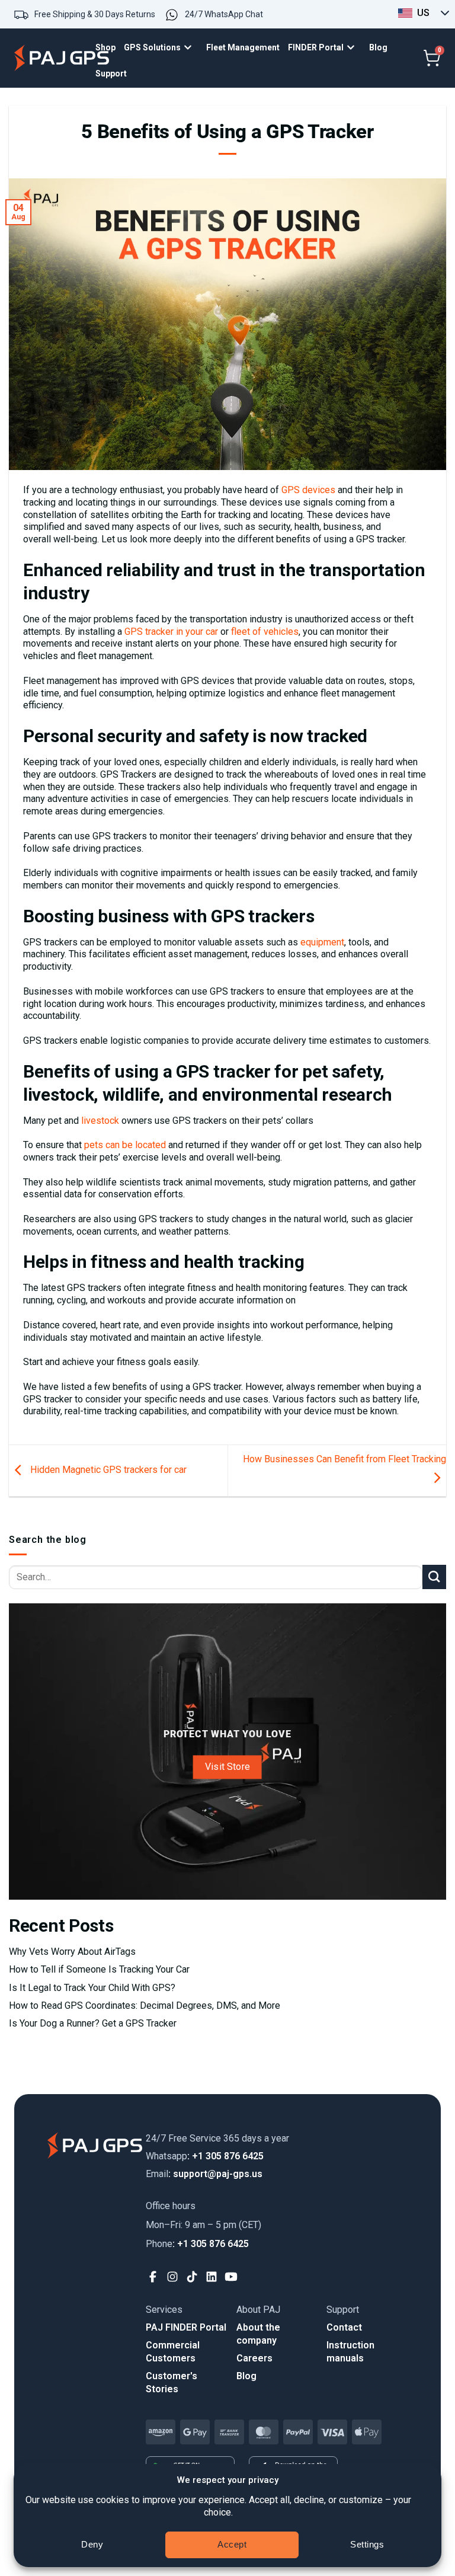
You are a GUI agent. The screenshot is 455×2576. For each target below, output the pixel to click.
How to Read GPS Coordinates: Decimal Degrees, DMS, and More (145, 2005)
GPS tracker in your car (171, 632)
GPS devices (308, 490)
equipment (322, 942)
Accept (232, 2544)
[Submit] (434, 1577)
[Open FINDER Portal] (354, 48)
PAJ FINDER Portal (186, 2327)
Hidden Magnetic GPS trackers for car (107, 1470)
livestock (100, 1121)
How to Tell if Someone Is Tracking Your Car (99, 1969)
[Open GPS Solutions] (191, 48)
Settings (367, 2544)
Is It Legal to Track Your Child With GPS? (92, 1988)
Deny (92, 2544)
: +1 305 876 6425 (205, 2156)
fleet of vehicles (265, 632)
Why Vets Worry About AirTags (72, 1952)
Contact (344, 2327)
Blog (246, 2376)
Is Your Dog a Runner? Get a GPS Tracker (93, 2023)
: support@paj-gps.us (204, 2174)
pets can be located (125, 1145)
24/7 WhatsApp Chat (224, 14)
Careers (254, 2358)
